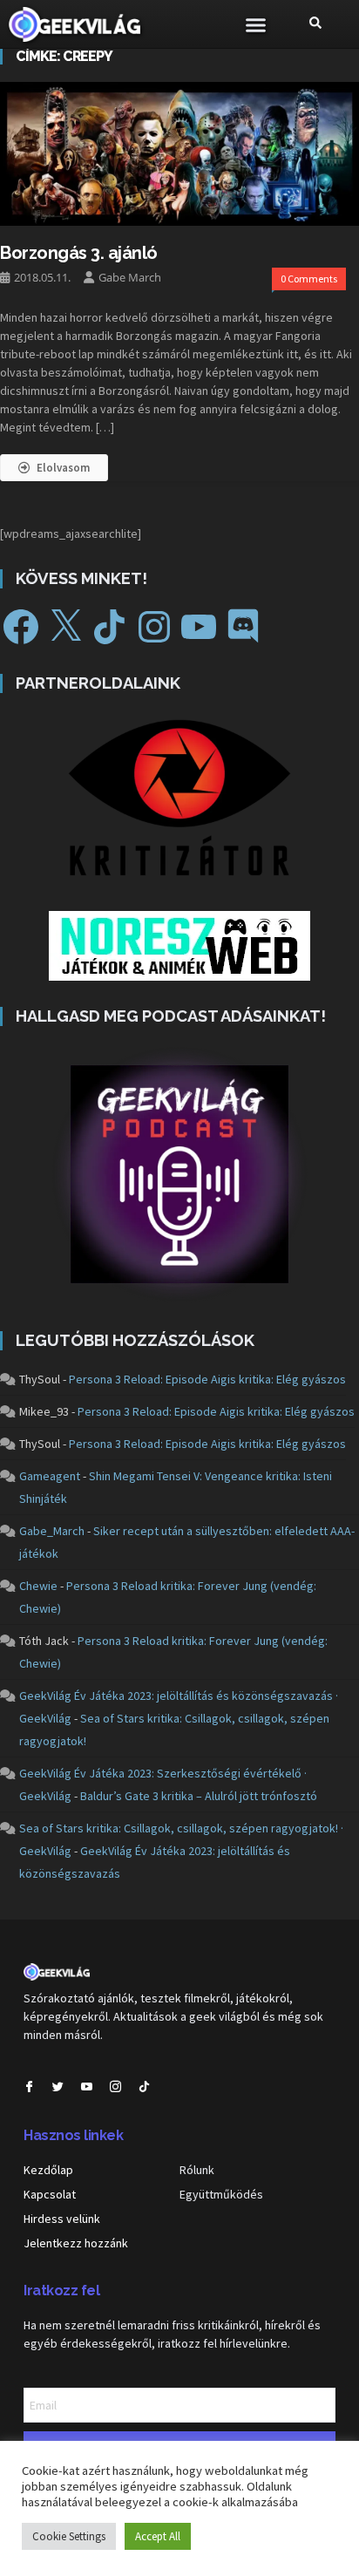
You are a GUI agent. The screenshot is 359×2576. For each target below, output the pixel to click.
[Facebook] (21, 627)
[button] (256, 24)
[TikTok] (110, 627)
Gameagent (50, 1476)
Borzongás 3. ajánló (79, 253)
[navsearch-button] (315, 24)
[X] (65, 627)
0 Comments (309, 279)
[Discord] (243, 627)
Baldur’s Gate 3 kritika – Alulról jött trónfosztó (199, 1796)
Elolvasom (63, 468)
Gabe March (130, 277)
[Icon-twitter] (58, 2087)
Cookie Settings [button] (69, 2536)
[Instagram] (154, 627)
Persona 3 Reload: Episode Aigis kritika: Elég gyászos (207, 1379)
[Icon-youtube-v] (87, 2087)
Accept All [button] (158, 2536)
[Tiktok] (144, 2087)
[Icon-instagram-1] (115, 2087)
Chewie (38, 1586)
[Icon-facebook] (29, 2087)
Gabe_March (52, 1531)
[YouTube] (199, 627)
